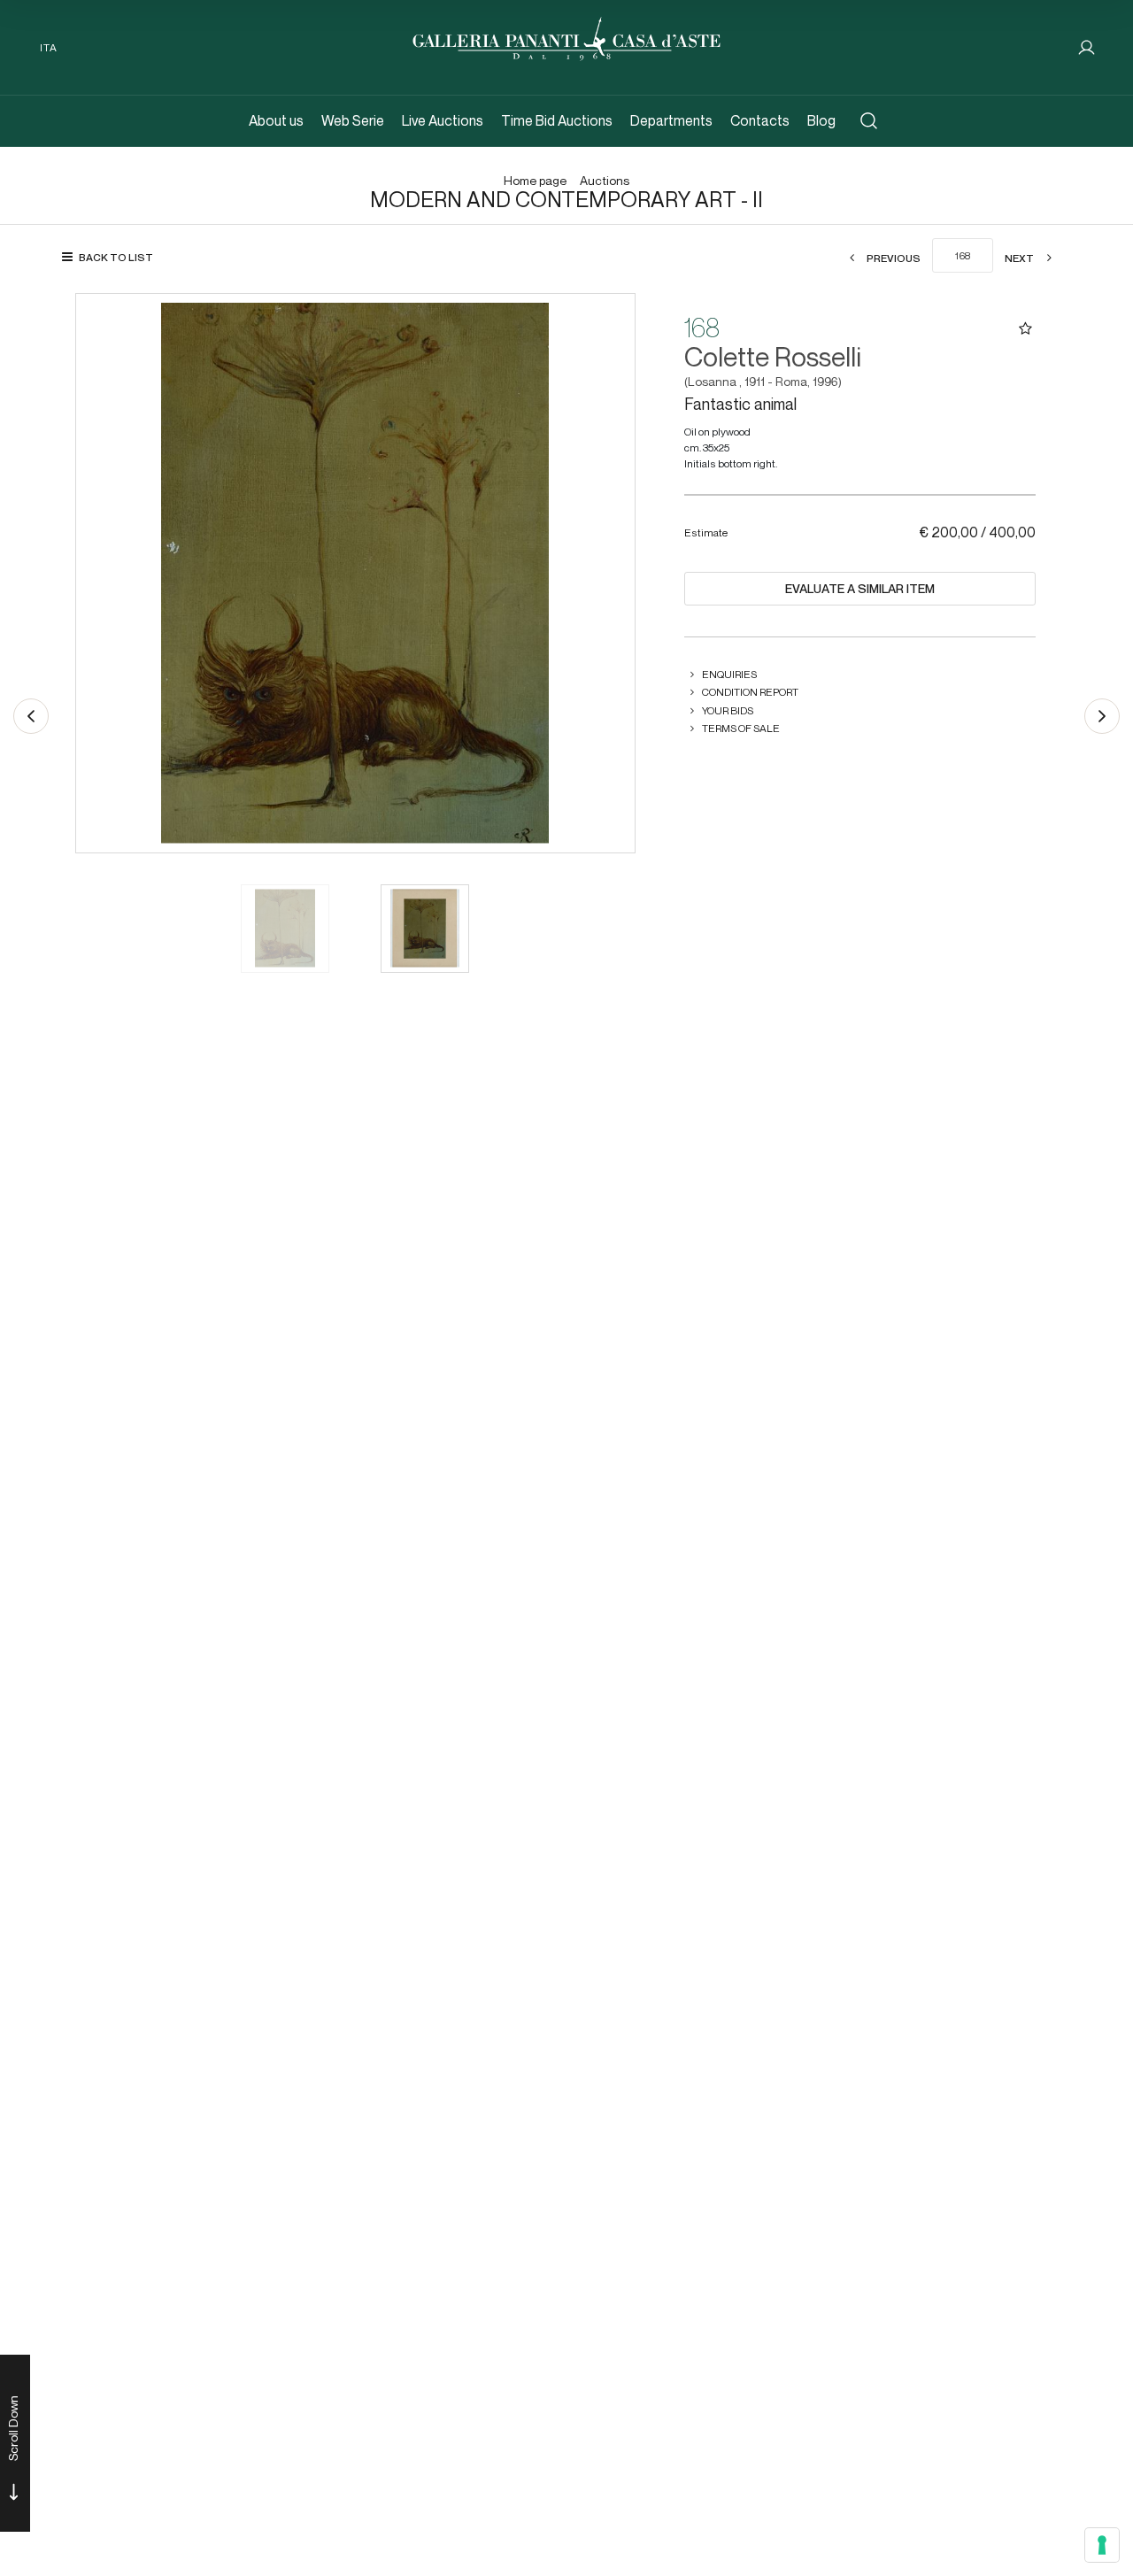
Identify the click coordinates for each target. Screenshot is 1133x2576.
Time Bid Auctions (557, 121)
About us (276, 121)
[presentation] (107, 573)
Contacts (760, 121)
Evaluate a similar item (860, 589)
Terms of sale (741, 728)
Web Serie (353, 121)
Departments (671, 121)
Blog (821, 121)
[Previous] (31, 716)
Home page (535, 181)
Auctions (605, 181)
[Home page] (566, 37)
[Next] (1102, 716)
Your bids (728, 710)
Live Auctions (443, 121)
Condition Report (750, 692)
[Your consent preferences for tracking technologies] (1102, 2545)
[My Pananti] (1087, 47)
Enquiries (729, 674)
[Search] (869, 121)
